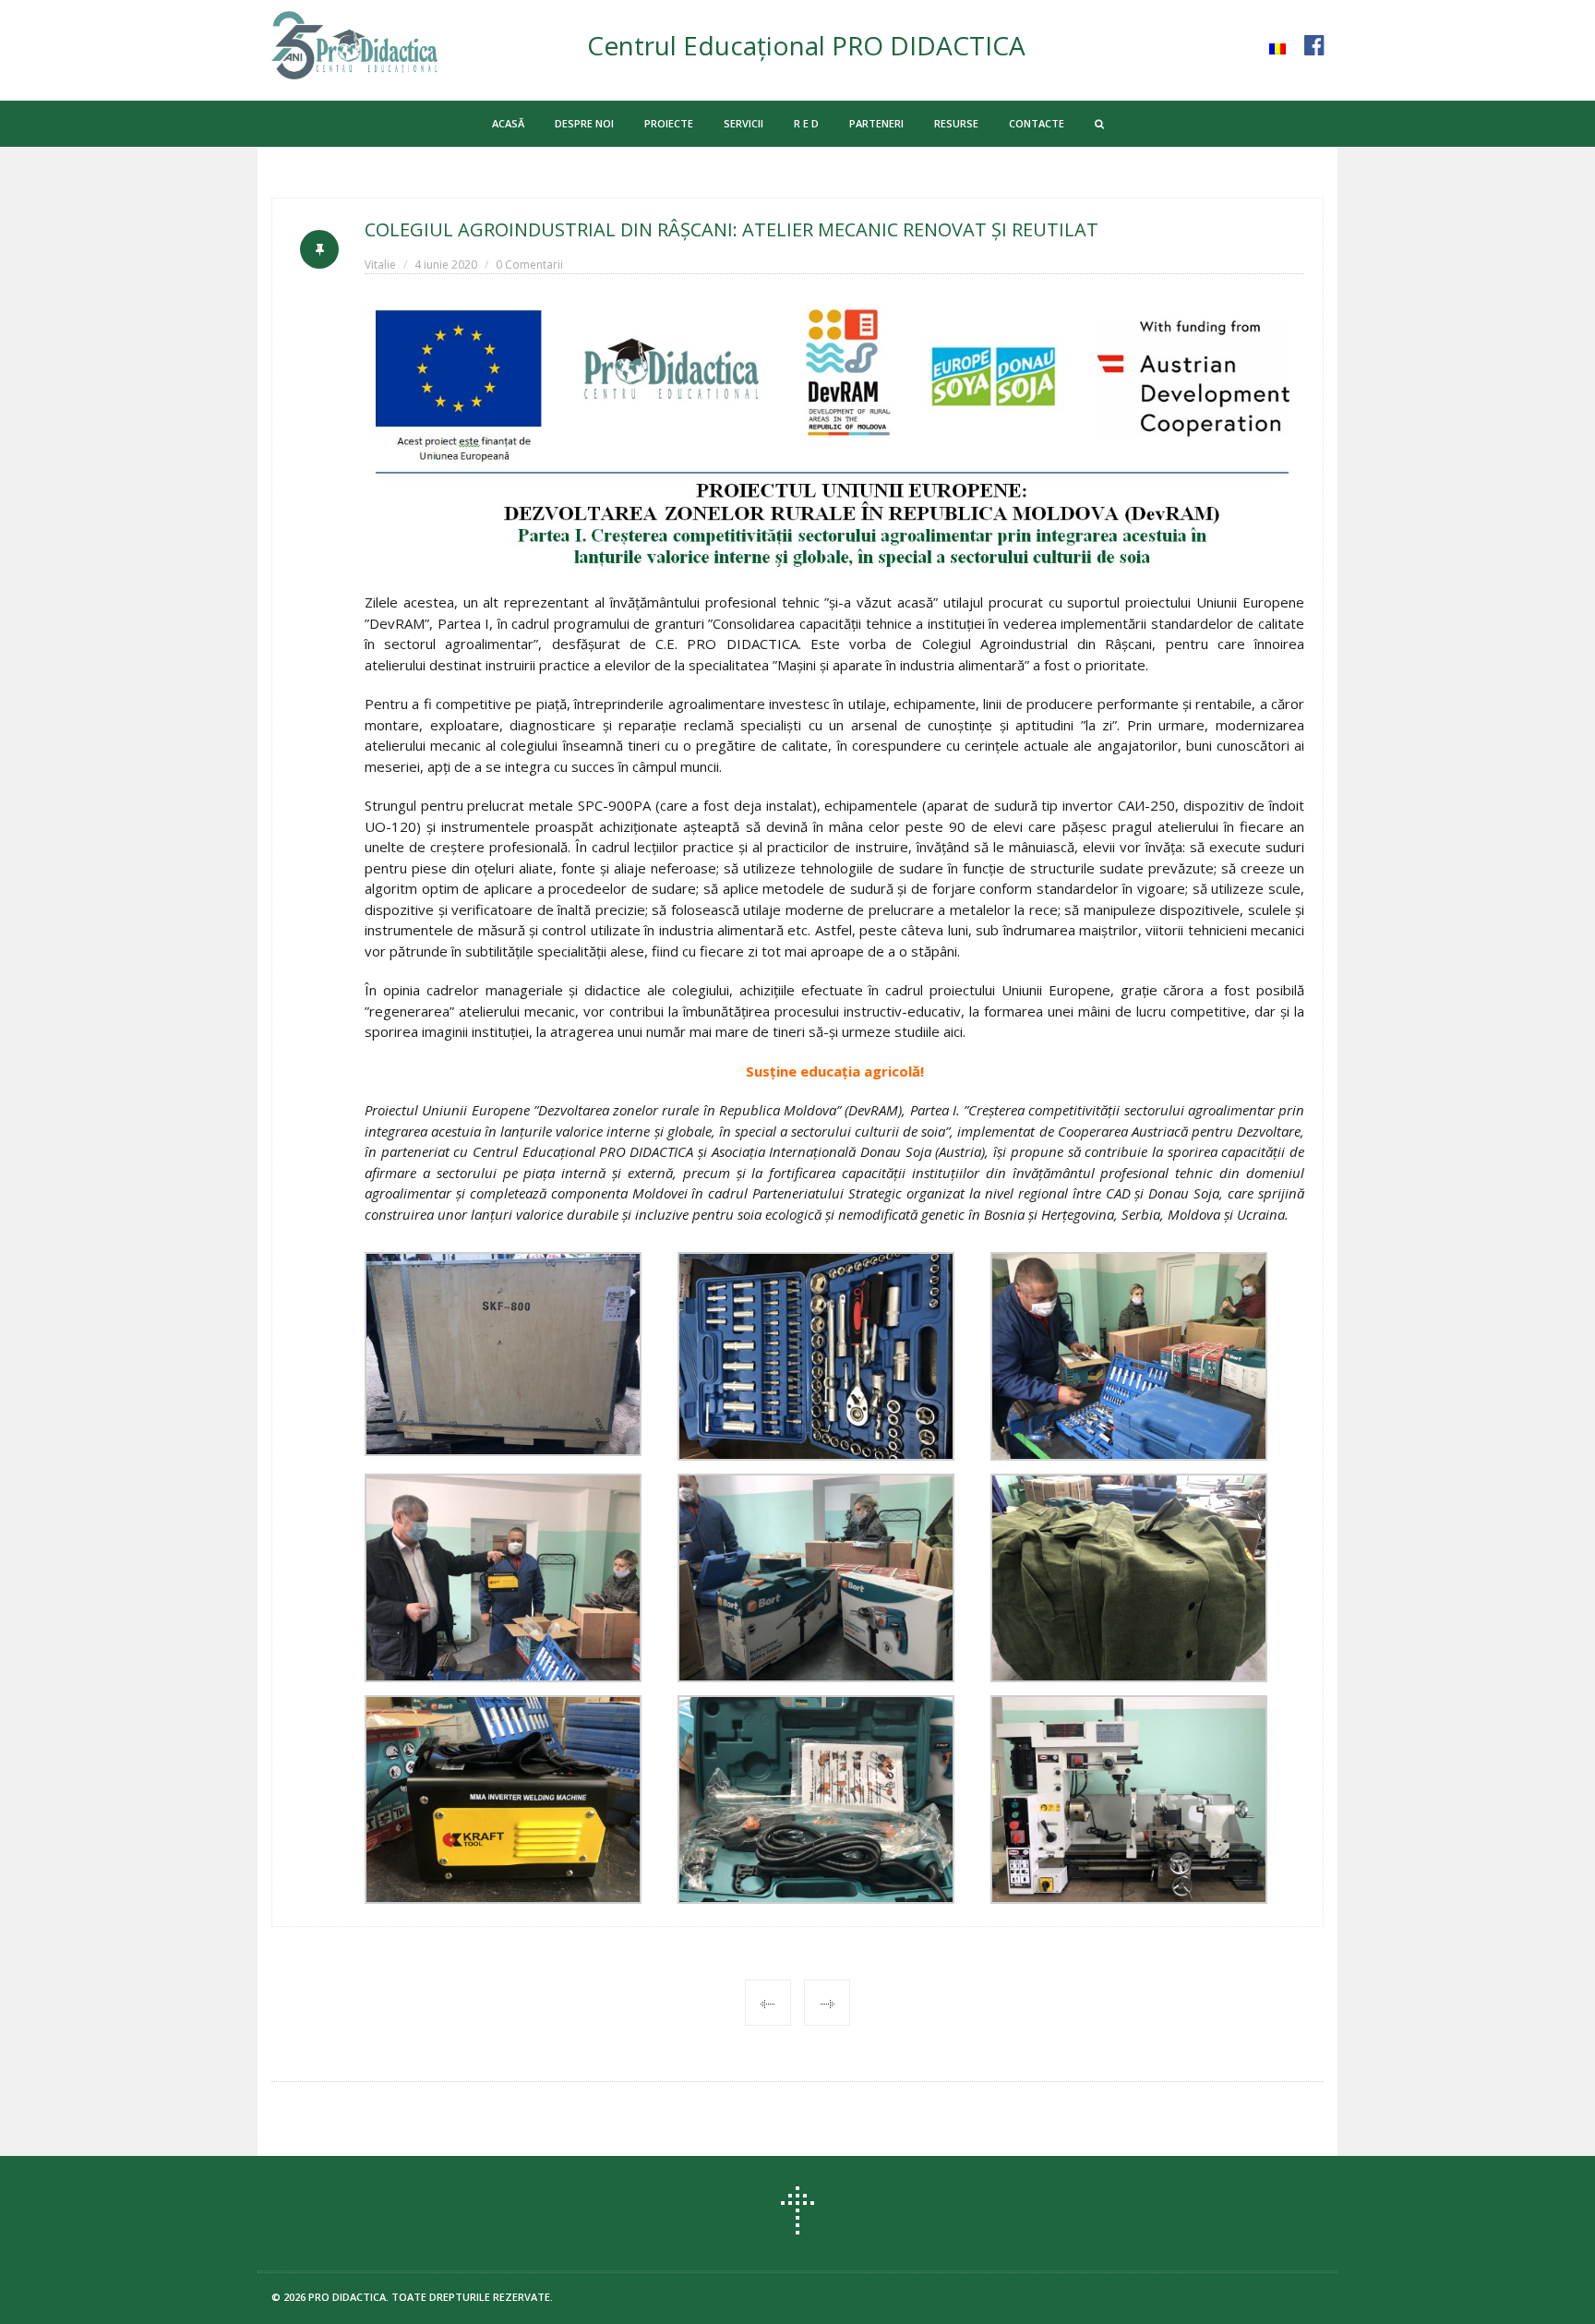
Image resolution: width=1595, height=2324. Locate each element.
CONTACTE (1037, 123)
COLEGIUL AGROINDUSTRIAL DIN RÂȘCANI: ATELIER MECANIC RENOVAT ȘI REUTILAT (732, 229)
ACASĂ (508, 123)
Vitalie (380, 265)
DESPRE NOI (584, 123)
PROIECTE (669, 123)
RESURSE (956, 123)
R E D (806, 123)
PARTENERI (876, 123)
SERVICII (744, 123)
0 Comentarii (529, 265)
